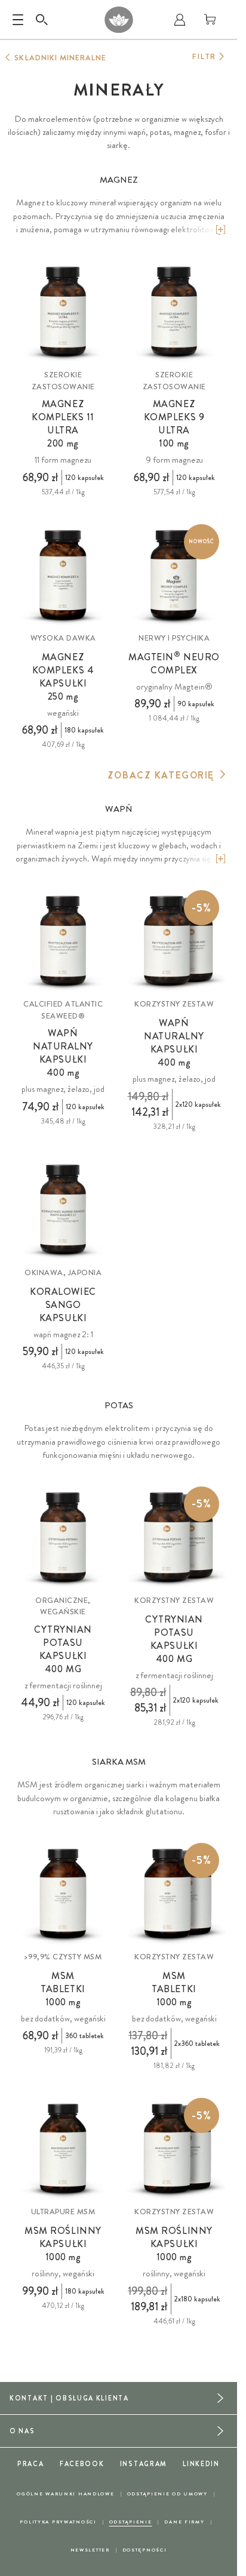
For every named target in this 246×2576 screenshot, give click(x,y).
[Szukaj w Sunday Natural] (42, 20)
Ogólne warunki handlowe (65, 2494)
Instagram (144, 2464)
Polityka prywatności (58, 2522)
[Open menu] (18, 20)
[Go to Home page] (119, 20)
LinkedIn (201, 2464)
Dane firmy (184, 2522)
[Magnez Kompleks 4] (63, 575)
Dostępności (145, 2550)
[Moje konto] (180, 20)
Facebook (82, 2464)
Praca (31, 2464)
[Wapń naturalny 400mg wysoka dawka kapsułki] (63, 941)
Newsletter (90, 2550)
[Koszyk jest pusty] (210, 20)
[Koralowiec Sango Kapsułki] (63, 1210)
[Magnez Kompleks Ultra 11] (63, 312)
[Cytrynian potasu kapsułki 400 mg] (63, 1538)
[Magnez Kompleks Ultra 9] (174, 312)
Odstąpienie (131, 2522)
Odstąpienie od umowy (167, 2494)
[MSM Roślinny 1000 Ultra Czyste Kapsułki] (63, 2149)
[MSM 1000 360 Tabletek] (63, 1894)
